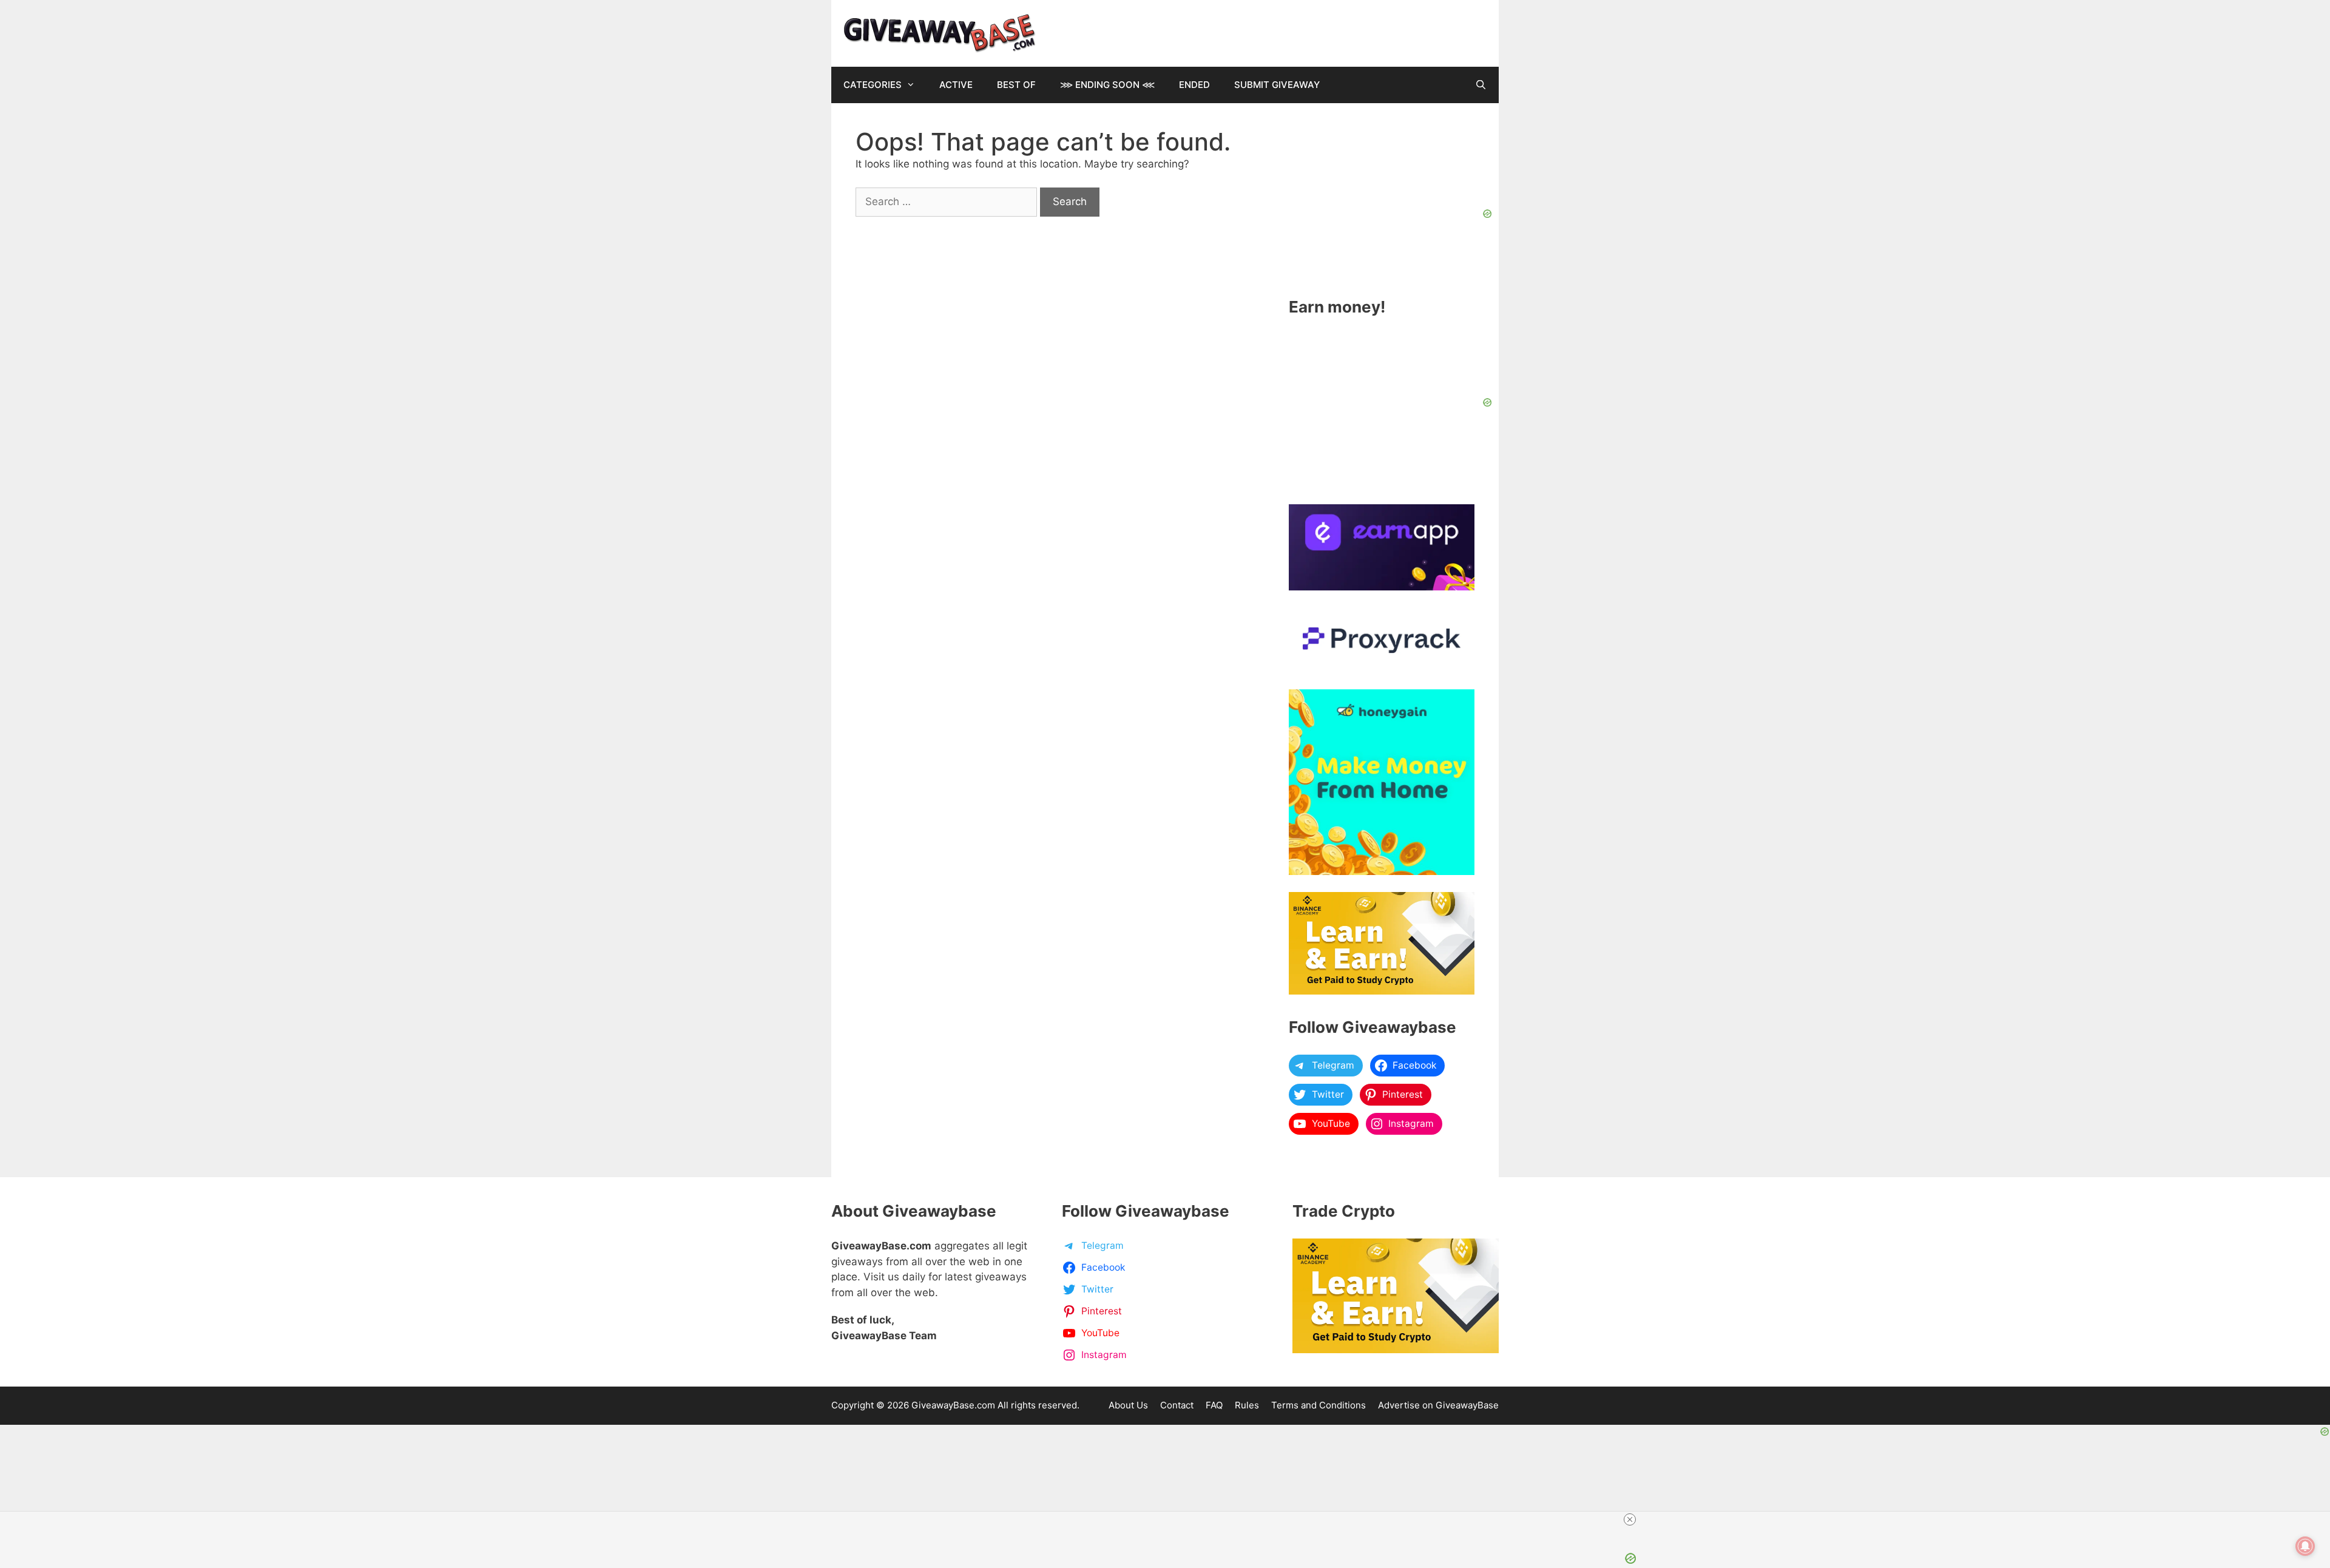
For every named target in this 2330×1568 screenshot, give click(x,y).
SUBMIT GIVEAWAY (1277, 85)
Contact (1177, 1405)
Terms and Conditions (1319, 1405)
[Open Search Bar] (1481, 85)
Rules (1247, 1405)
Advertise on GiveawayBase (1438, 1405)
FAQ (1214, 1405)
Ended (1194, 85)
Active (956, 85)
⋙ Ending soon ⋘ (1107, 85)
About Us (1128, 1405)
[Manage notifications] (2305, 1546)
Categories (873, 85)
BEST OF (1016, 85)
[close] (1630, 1519)
